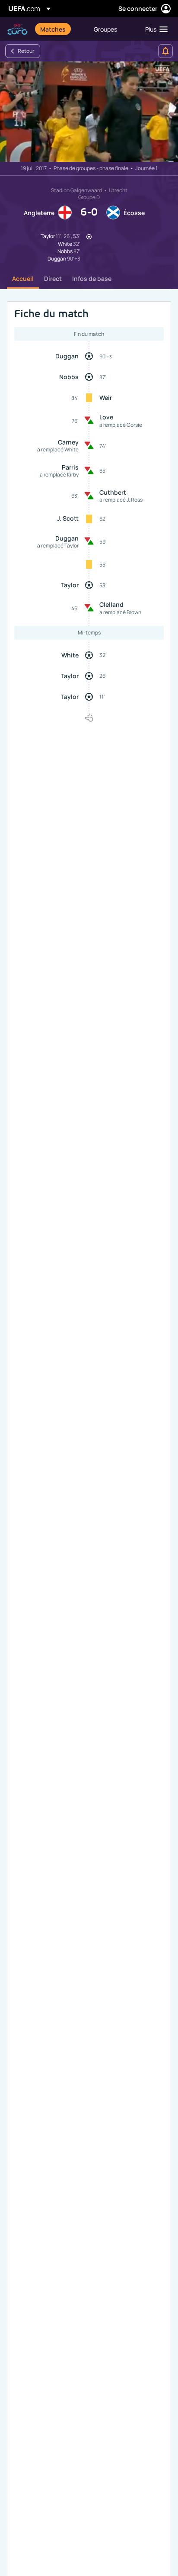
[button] (154, 29)
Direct (53, 279)
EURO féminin (17, 29)
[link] (53, 29)
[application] (89, 112)
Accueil (23, 279)
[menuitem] (60, 29)
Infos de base (92, 279)
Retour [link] (26, 51)
